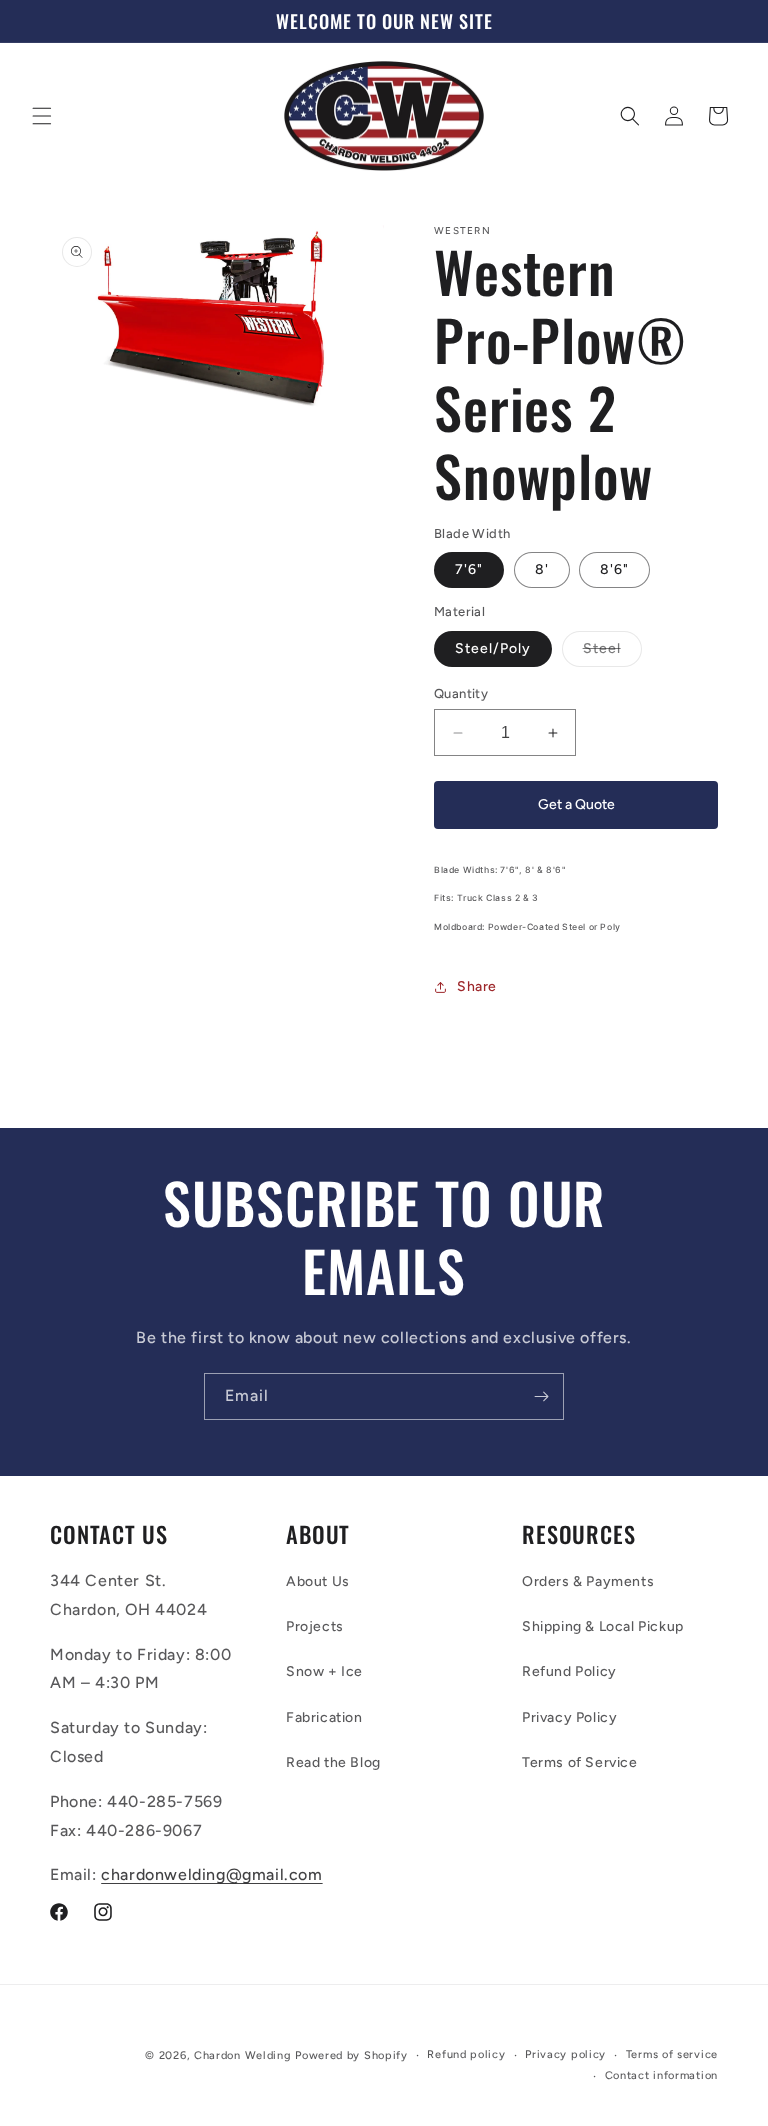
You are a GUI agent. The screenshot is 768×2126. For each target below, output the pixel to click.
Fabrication (324, 1717)
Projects (315, 1626)
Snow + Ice (324, 1671)
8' (542, 569)
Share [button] (477, 986)
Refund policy (466, 2054)
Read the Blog (333, 1762)
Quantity (461, 693)
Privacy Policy (569, 1717)
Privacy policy (565, 2054)
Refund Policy (569, 1671)
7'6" (469, 569)
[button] (42, 116)
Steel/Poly (493, 648)
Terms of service (672, 2054)
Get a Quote (576, 804)
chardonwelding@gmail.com (211, 1874)
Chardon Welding (243, 2055)
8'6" (614, 569)
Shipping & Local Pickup (603, 1626)
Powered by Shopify (351, 2055)
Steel (612, 653)
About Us (318, 1581)
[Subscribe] (541, 1396)
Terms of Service (580, 1762)
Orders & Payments (588, 1581)
